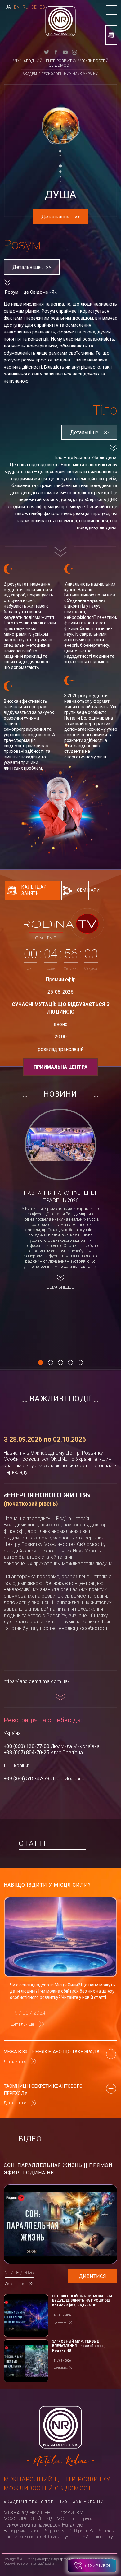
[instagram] (74, 52)
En (17, 7)
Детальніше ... (25, 2024)
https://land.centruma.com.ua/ (37, 1681)
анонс (61, 1024)
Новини (60, 1094)
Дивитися (92, 2276)
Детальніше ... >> (32, 267)
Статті (32, 1843)
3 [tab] (60, 1363)
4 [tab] (70, 1363)
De (34, 7)
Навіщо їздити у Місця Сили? (47, 1885)
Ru (25, 7)
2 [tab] (51, 1363)
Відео (30, 2139)
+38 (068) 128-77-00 (27, 1746)
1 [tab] (41, 1363)
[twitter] (47, 52)
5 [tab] (80, 1363)
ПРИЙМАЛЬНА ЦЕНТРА (60, 1067)
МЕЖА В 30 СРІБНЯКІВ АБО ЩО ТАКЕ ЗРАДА (52, 2052)
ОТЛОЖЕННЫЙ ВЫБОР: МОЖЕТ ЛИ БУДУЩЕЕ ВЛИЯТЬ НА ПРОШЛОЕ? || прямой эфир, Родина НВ (83, 2301)
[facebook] (56, 52)
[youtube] (65, 52)
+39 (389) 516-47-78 (27, 1779)
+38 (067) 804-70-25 (27, 1753)
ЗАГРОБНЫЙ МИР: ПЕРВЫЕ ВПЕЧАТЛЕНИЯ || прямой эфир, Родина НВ (78, 2346)
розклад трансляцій (61, 1049)
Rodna (60, 924)
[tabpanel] (60, 1201)
